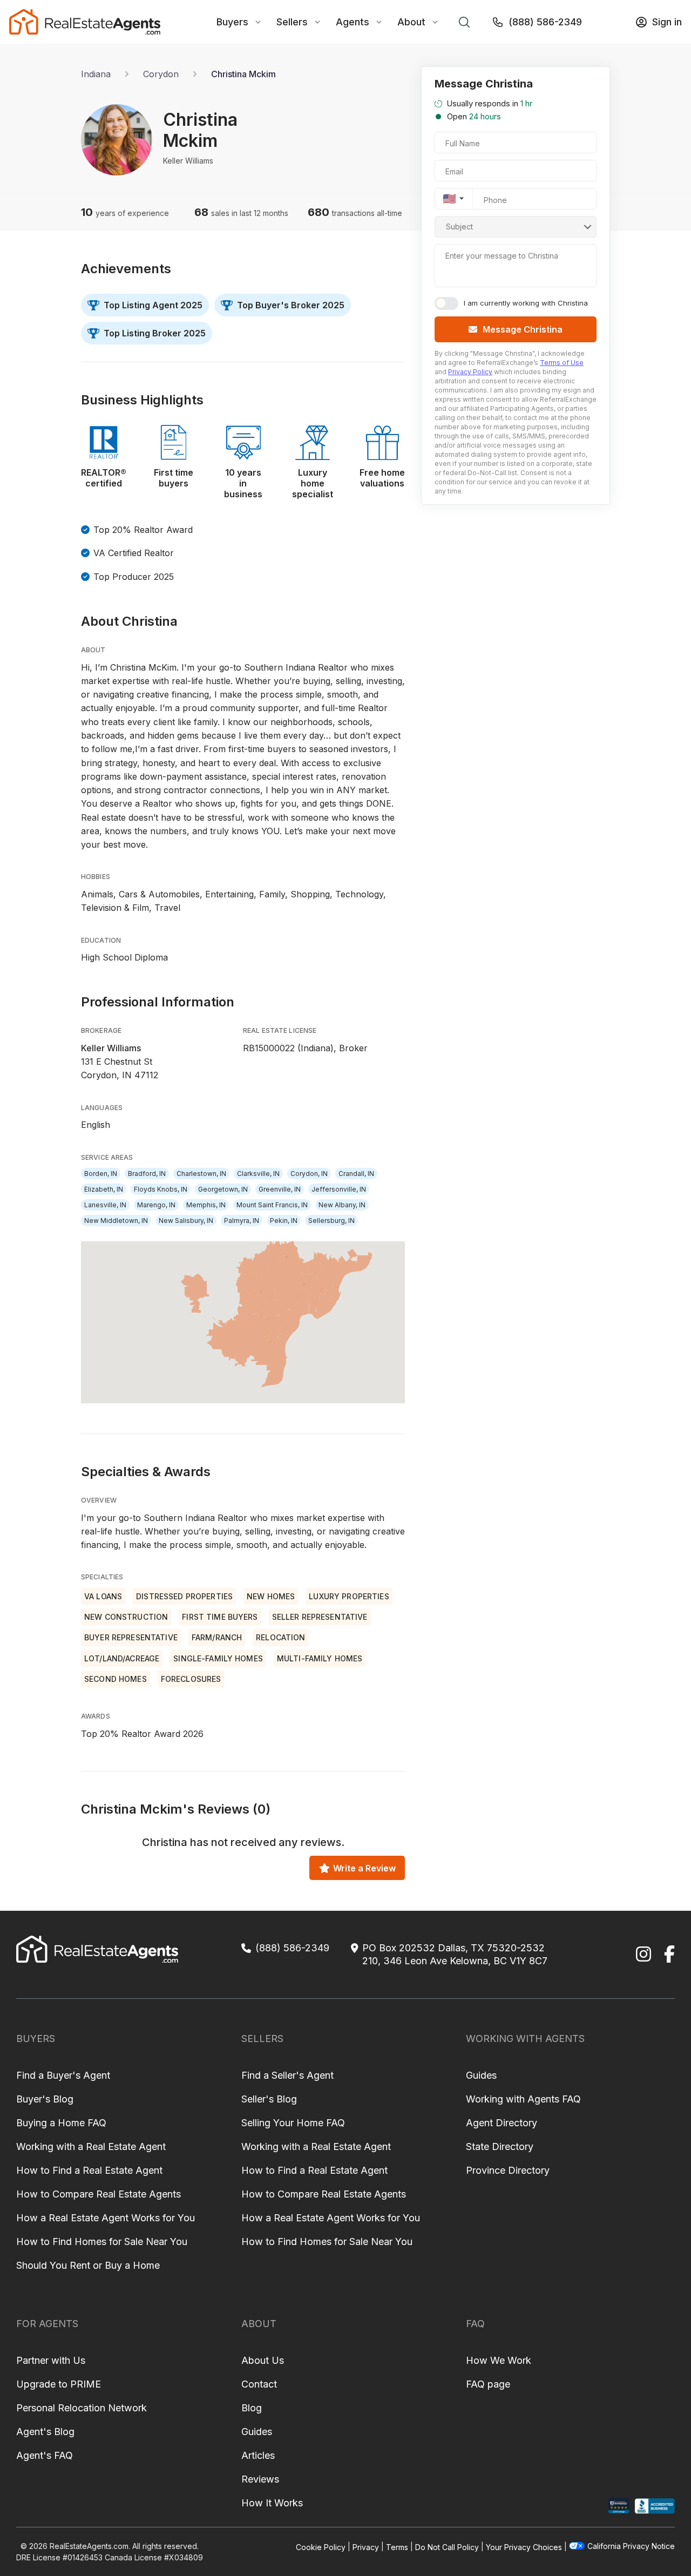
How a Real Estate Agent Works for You (106, 2218)
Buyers (232, 22)
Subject (459, 227)
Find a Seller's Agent (287, 2075)
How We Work (499, 2360)
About (411, 22)
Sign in (667, 22)
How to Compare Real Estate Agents (99, 2194)
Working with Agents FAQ (523, 2099)
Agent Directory (502, 2123)
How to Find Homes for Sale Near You (102, 2242)
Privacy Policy (470, 372)
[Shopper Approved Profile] (619, 2506)
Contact (259, 2384)
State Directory (500, 2146)
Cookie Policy (321, 2547)
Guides (481, 2075)
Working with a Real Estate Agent (91, 2146)
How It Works (272, 2503)
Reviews (260, 2479)
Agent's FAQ (45, 2455)
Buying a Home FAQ (61, 2123)
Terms (397, 2547)
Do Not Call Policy (447, 2547)
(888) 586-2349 (545, 22)
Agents (353, 22)
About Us (263, 2360)
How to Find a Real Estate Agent (89, 2170)
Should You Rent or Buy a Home (88, 2265)
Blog (252, 2408)
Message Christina (523, 329)
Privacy (366, 2547)
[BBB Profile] (655, 2506)
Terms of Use (562, 363)
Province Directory (508, 2170)
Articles (258, 2455)
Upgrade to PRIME (59, 2384)
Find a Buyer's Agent (63, 2075)
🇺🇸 (449, 199)
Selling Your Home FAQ (293, 2123)
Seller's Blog (269, 2099)
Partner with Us (51, 2360)
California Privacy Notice (631, 2546)
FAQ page (488, 2384)
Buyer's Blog (45, 2099)
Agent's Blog (45, 2432)
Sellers (292, 22)
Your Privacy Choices (524, 2547)
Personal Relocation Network (82, 2408)
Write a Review (364, 1868)
